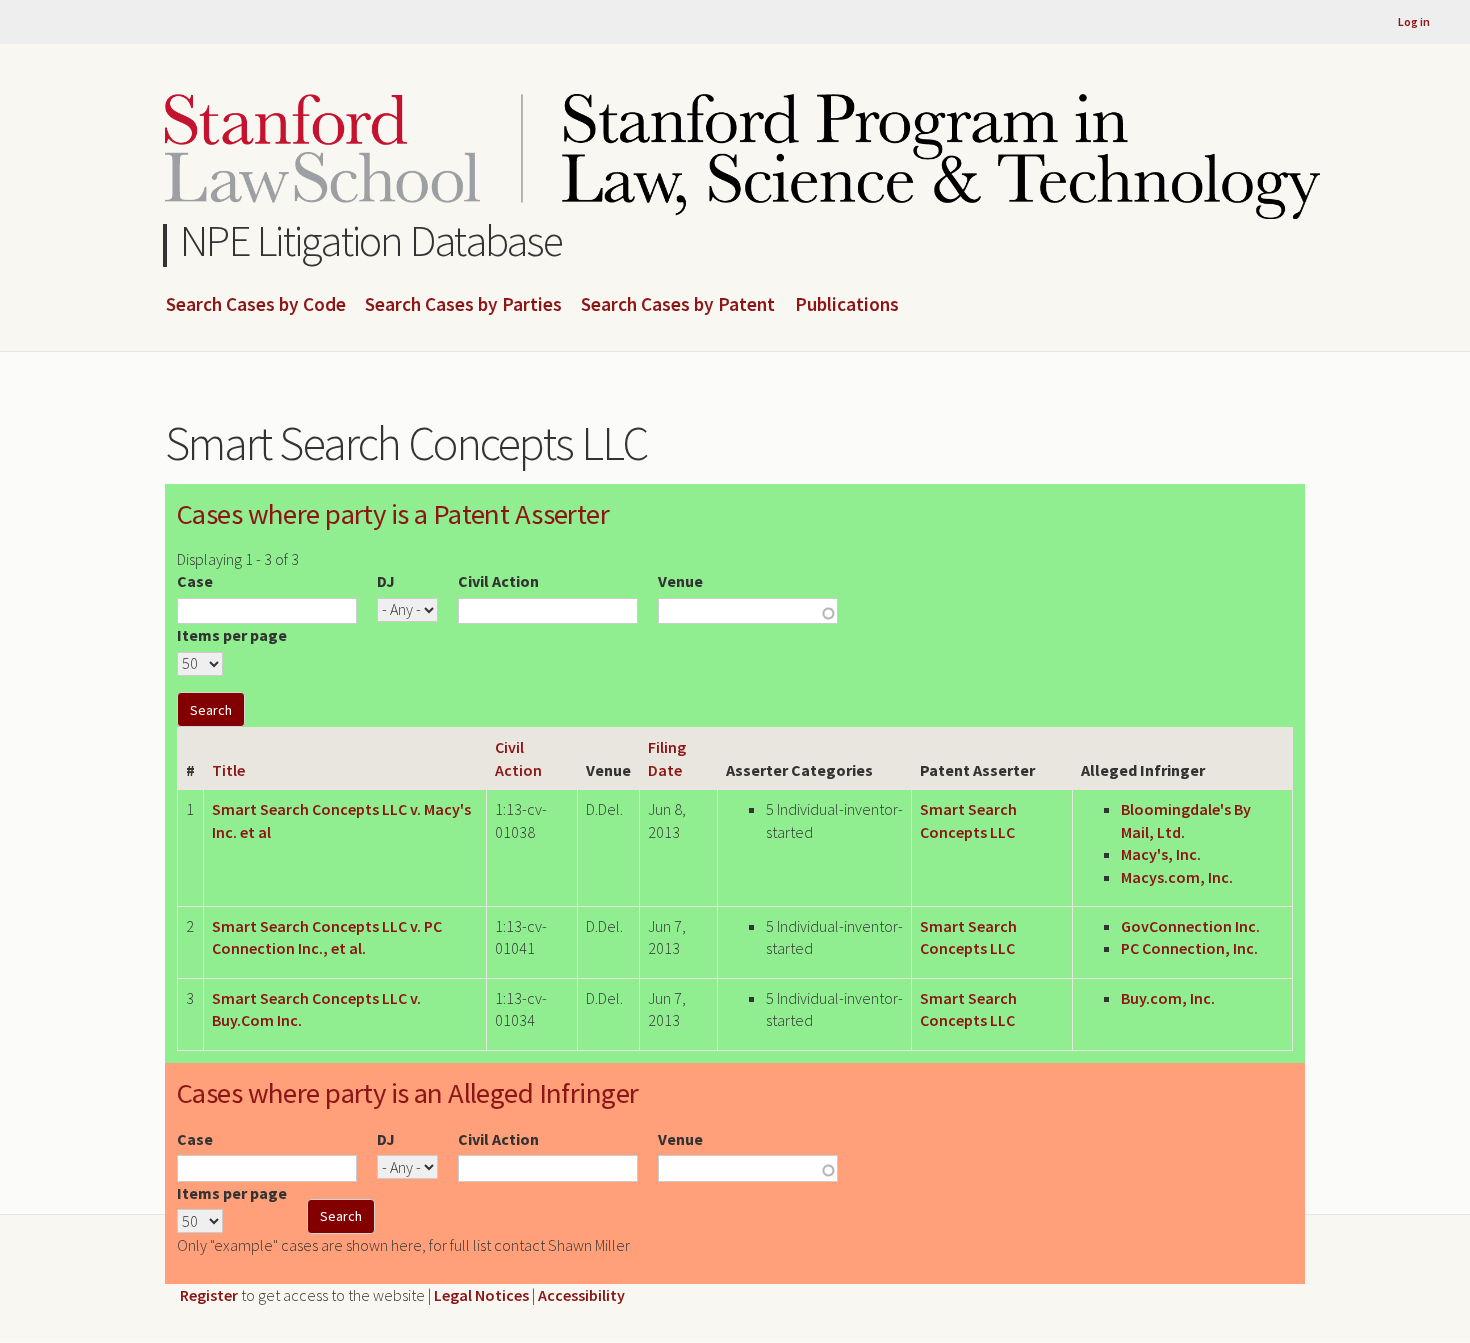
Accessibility (581, 1295)
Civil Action (498, 581)
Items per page (232, 635)
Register (209, 1295)
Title (228, 770)
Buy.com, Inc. (1168, 998)
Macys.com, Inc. (1177, 877)
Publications (847, 305)
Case (195, 581)
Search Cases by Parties (463, 305)
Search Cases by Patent (678, 305)
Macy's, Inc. (1161, 854)
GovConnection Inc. (1190, 926)
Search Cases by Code (256, 305)
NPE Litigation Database (371, 240)
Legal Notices (481, 1295)
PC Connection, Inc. (1189, 948)
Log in (1414, 21)
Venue (680, 581)
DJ (386, 581)
